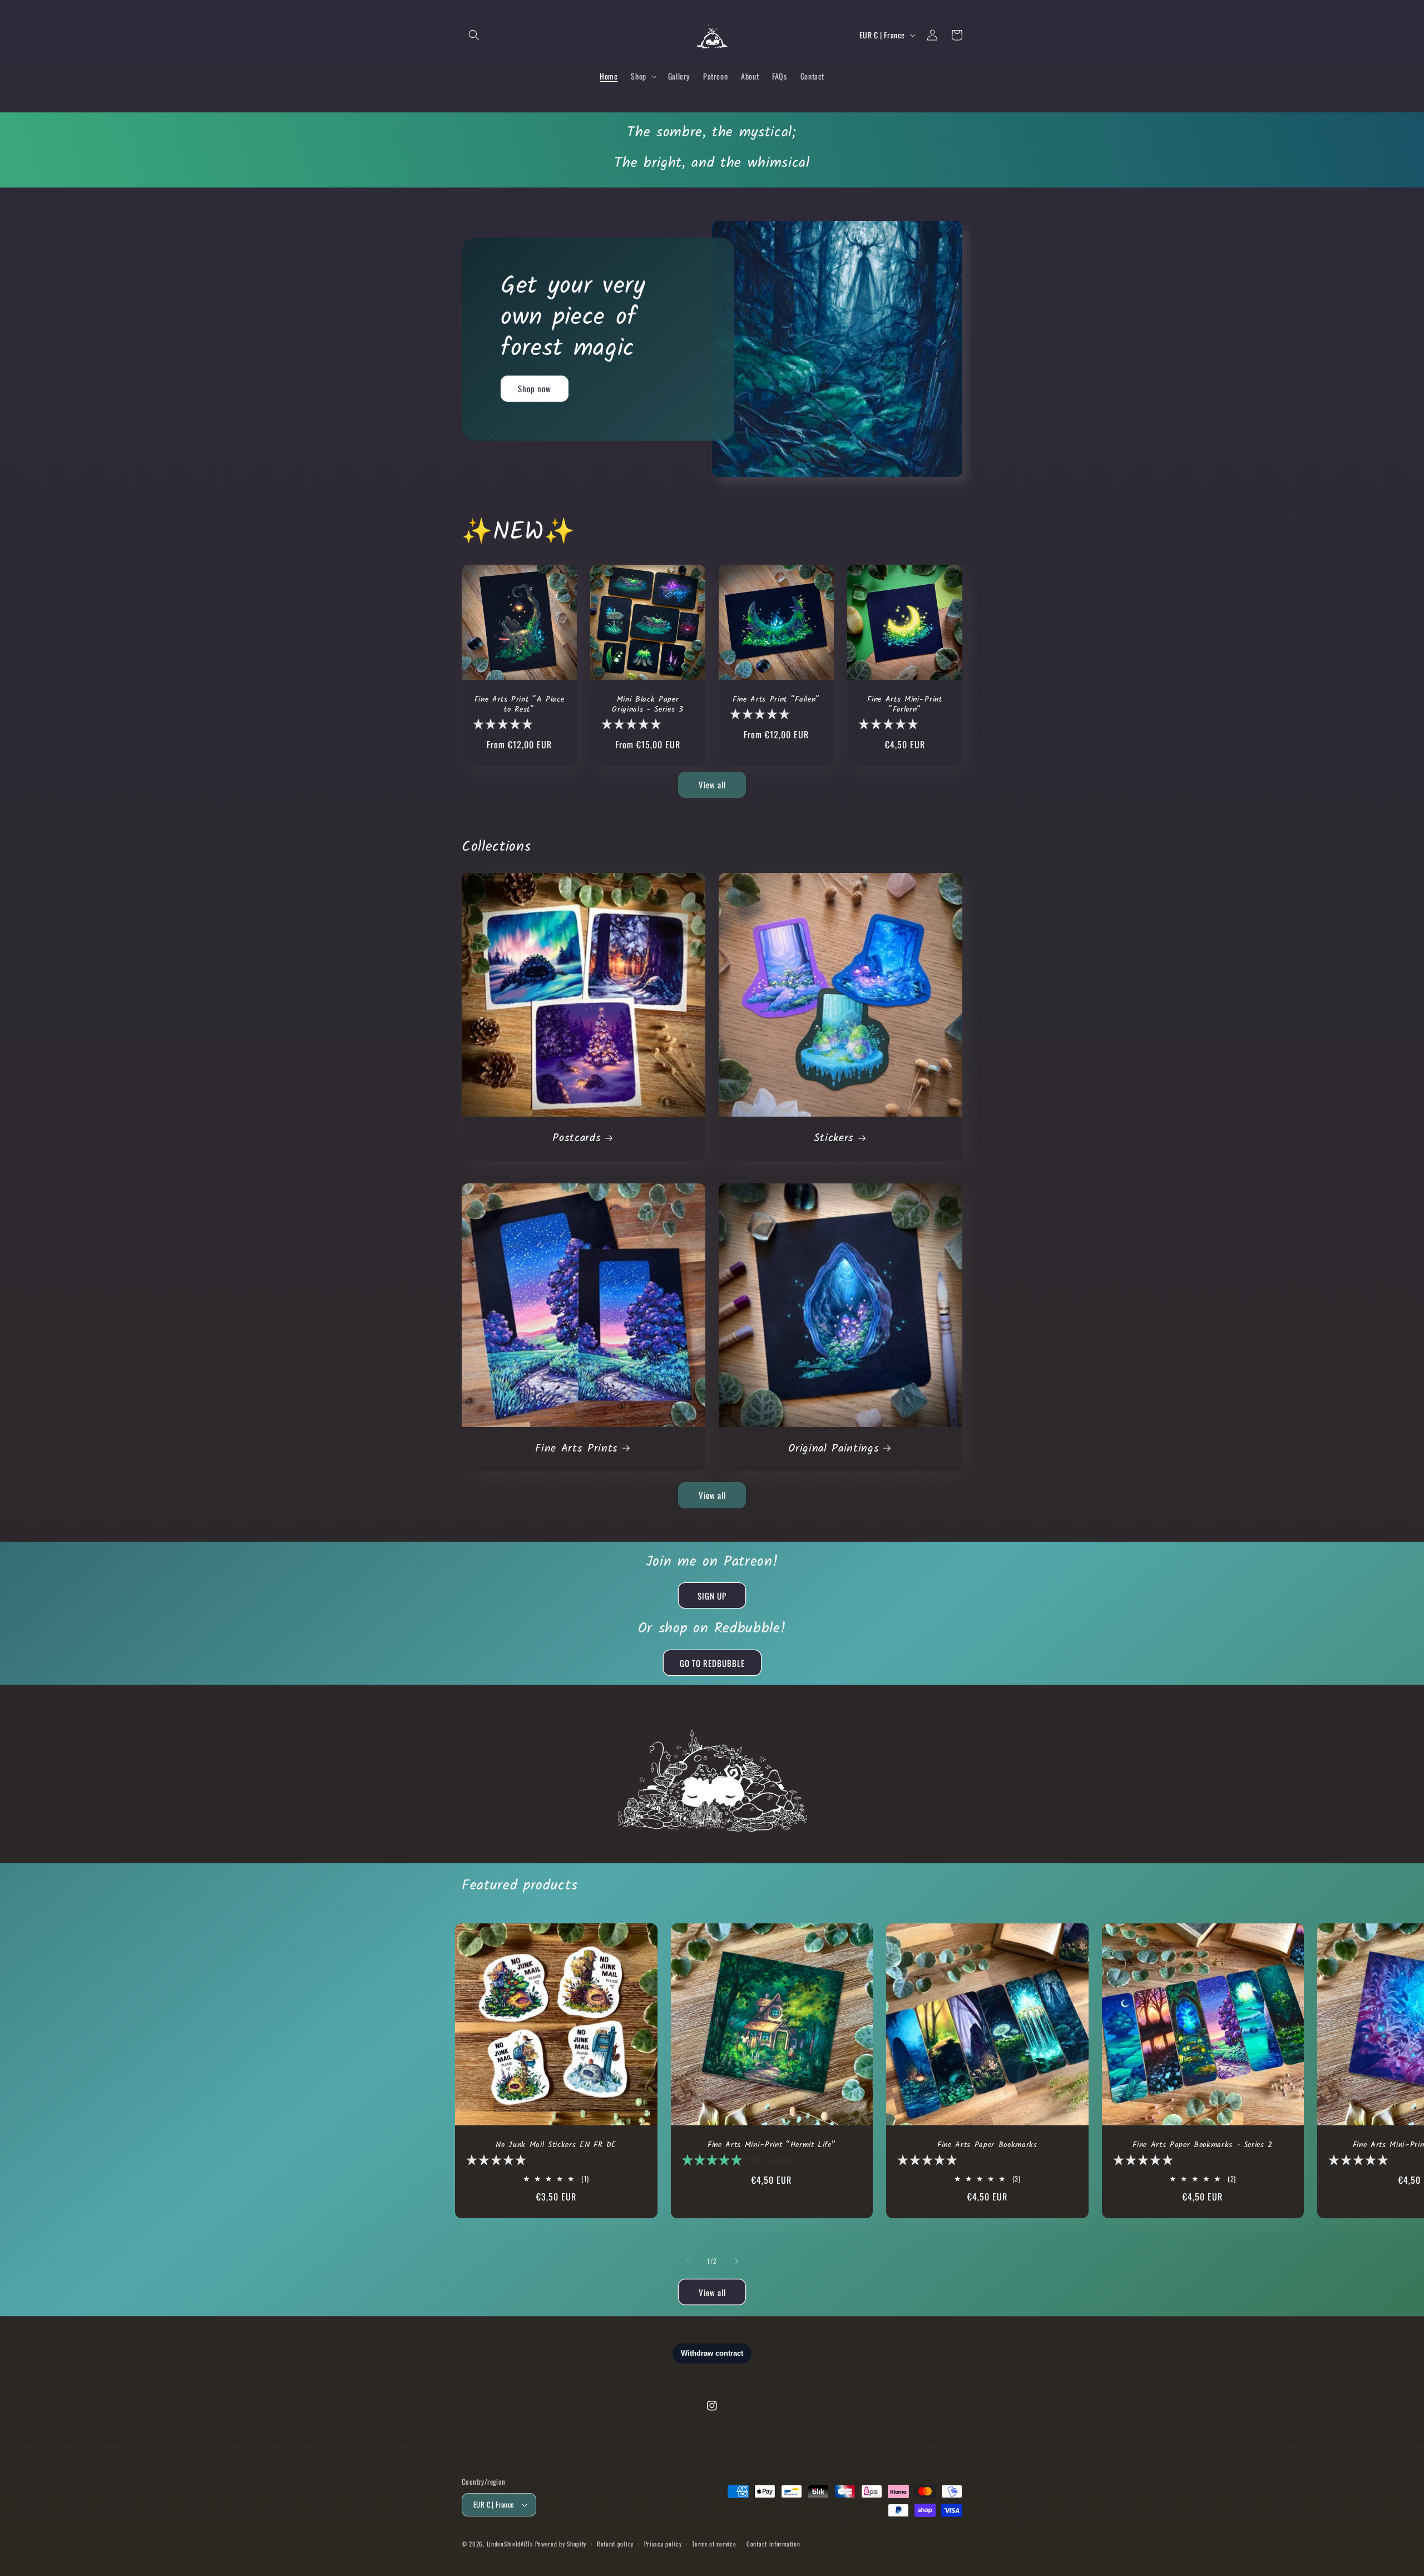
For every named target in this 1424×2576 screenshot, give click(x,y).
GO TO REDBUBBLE (712, 1663)
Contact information (773, 2544)
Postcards (577, 1139)
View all (712, 784)
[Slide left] (688, 2261)
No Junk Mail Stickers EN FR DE (556, 2145)
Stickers (834, 1139)
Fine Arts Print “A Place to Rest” (520, 705)
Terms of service (714, 2544)
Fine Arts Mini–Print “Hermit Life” (772, 2145)
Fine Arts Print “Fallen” (776, 700)
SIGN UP (712, 1596)
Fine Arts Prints (577, 1449)
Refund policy (615, 2544)
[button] (474, 35)
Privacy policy (663, 2544)
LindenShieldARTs (510, 2544)
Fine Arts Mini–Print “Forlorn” (904, 705)
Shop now (535, 388)
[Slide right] (736, 2261)
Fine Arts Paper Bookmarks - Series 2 (1203, 2145)
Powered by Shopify (561, 2544)
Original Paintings (834, 1449)
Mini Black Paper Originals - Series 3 (647, 705)
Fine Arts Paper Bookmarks (987, 2145)
